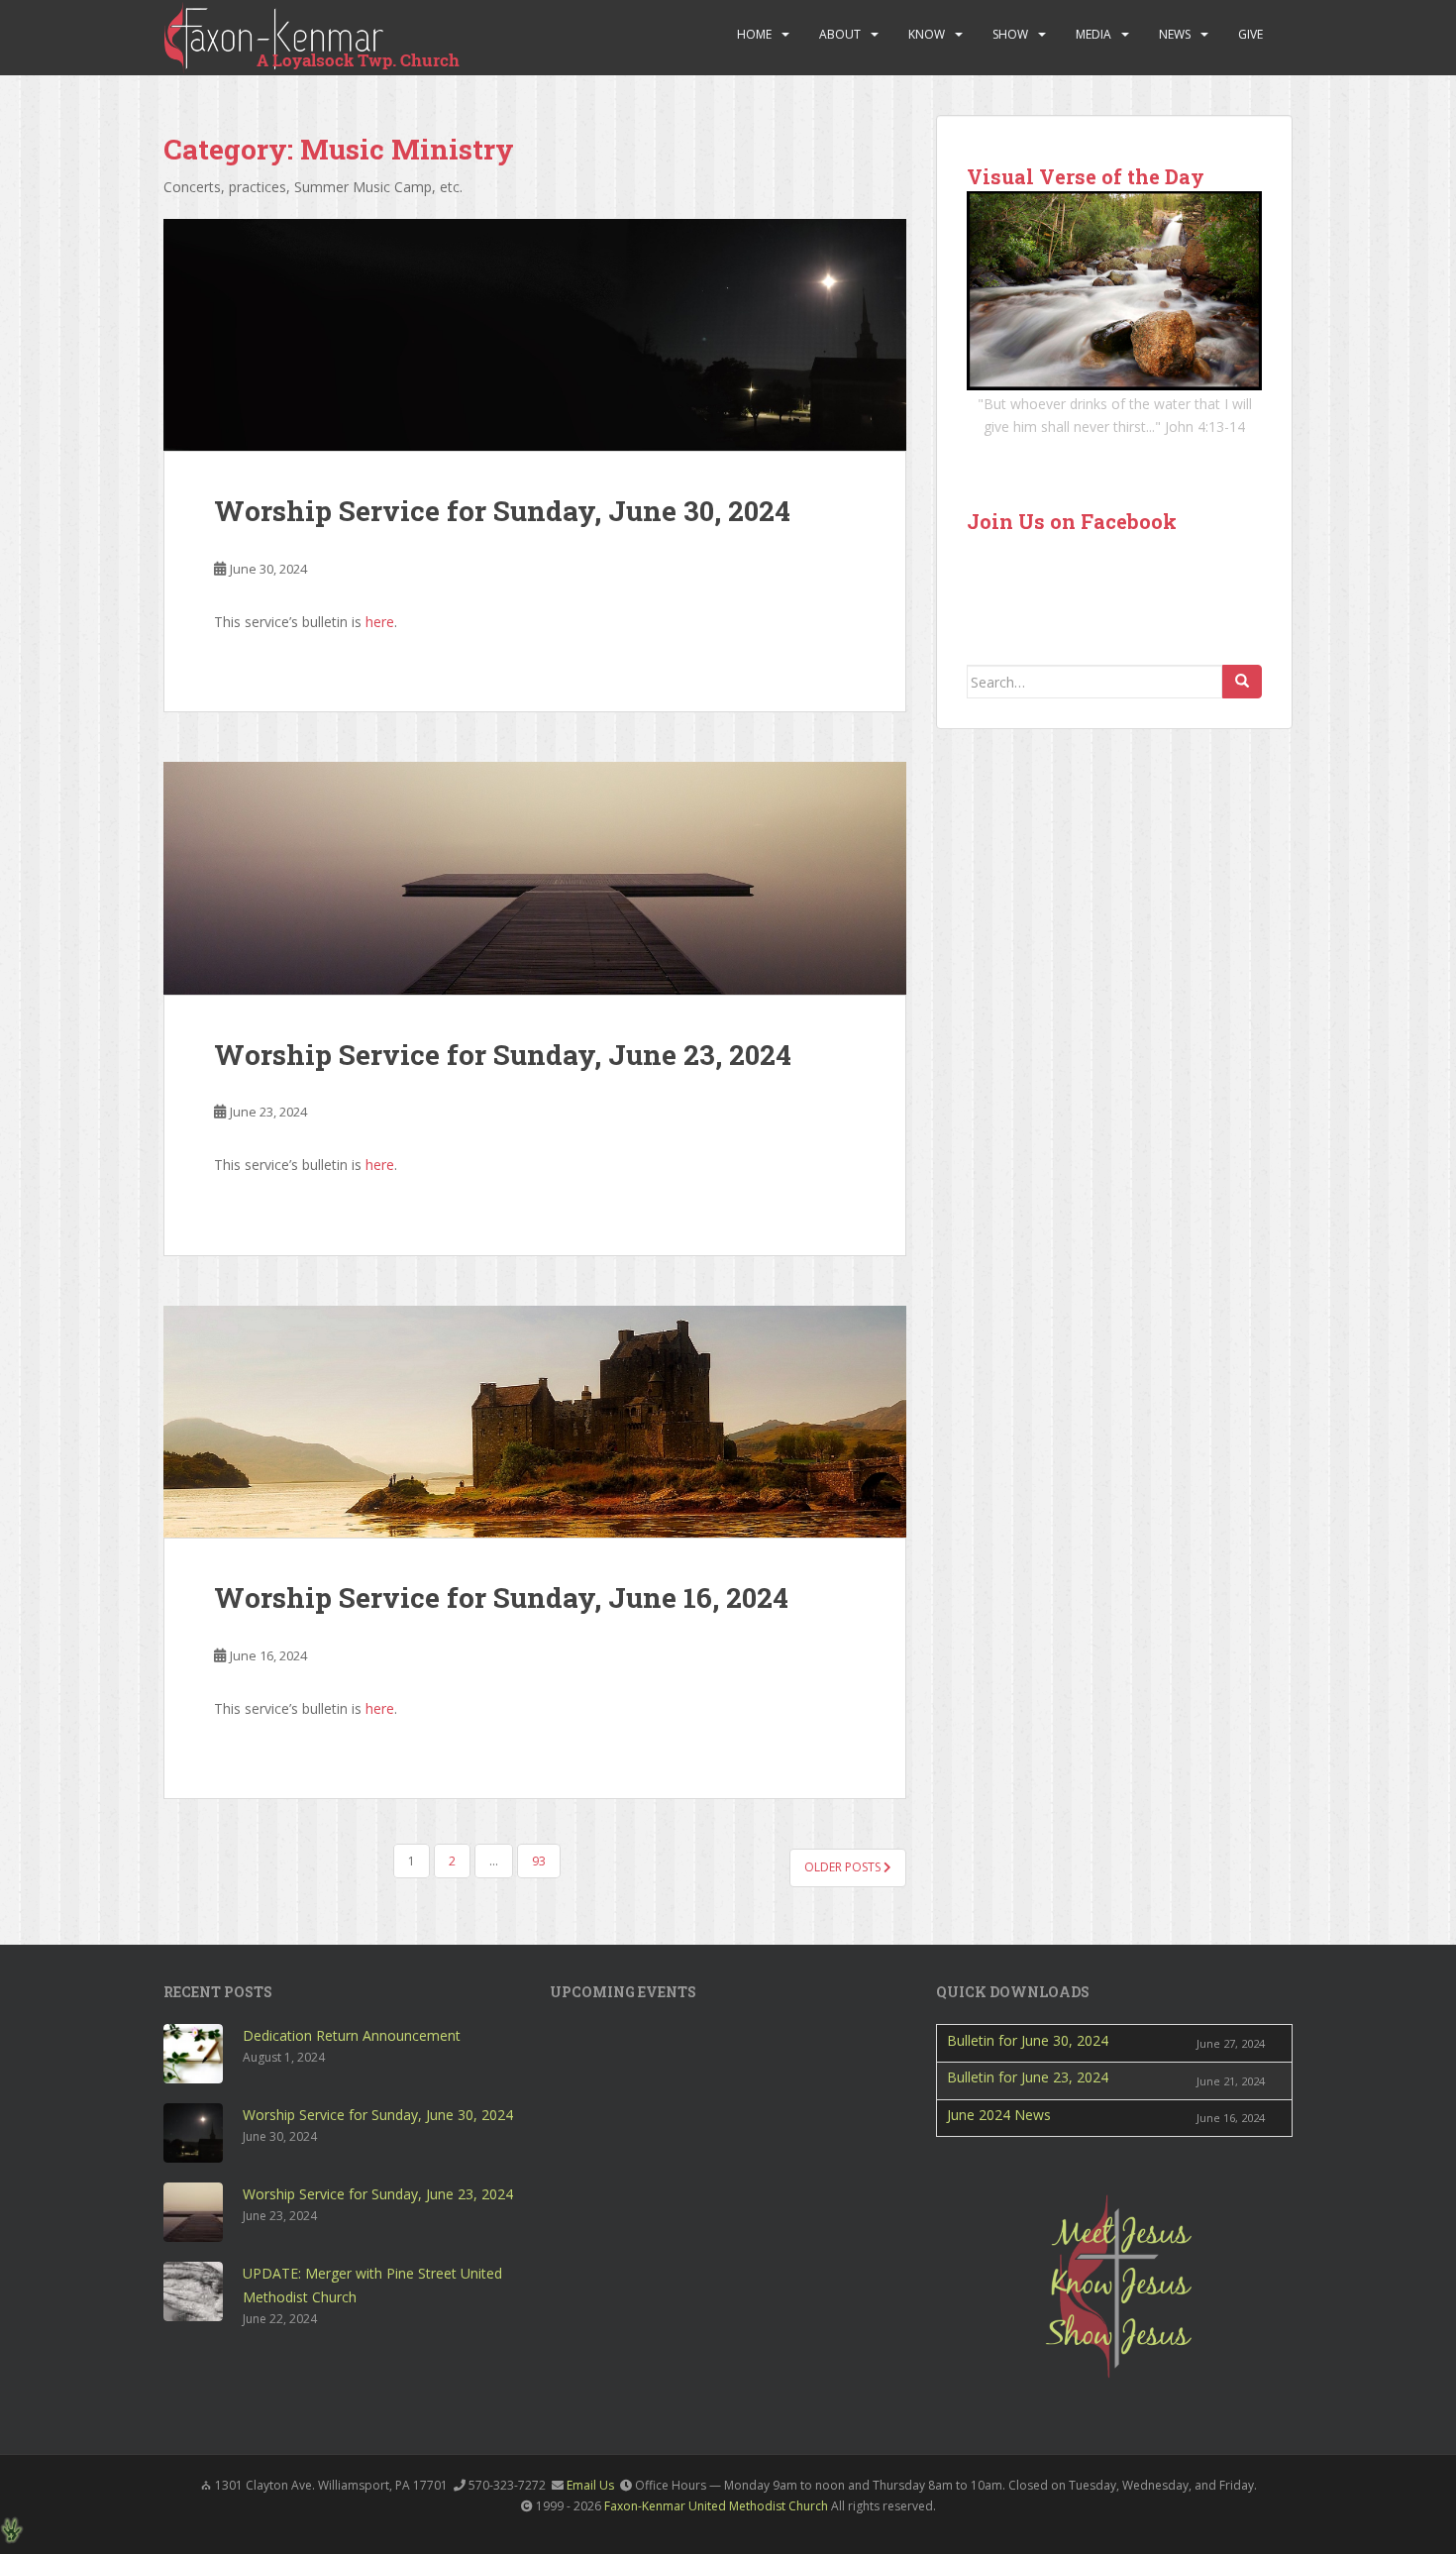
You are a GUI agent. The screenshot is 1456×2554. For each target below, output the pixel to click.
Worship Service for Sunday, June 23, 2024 (503, 1055)
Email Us (590, 2485)
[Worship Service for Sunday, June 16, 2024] (535, 1422)
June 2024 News (999, 2115)
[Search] (1242, 682)
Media (1093, 34)
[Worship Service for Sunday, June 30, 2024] (535, 335)
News (1175, 34)
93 (539, 1861)
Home (754, 34)
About (840, 34)
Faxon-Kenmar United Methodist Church (716, 2506)
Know (927, 34)
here (380, 622)
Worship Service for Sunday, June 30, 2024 (502, 511)
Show (1010, 34)
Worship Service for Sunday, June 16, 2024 (501, 1597)
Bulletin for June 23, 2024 (1028, 2077)
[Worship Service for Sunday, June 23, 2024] (535, 878)
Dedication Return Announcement (352, 2035)
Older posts (844, 1867)
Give (1250, 34)
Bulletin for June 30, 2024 (1028, 2040)
